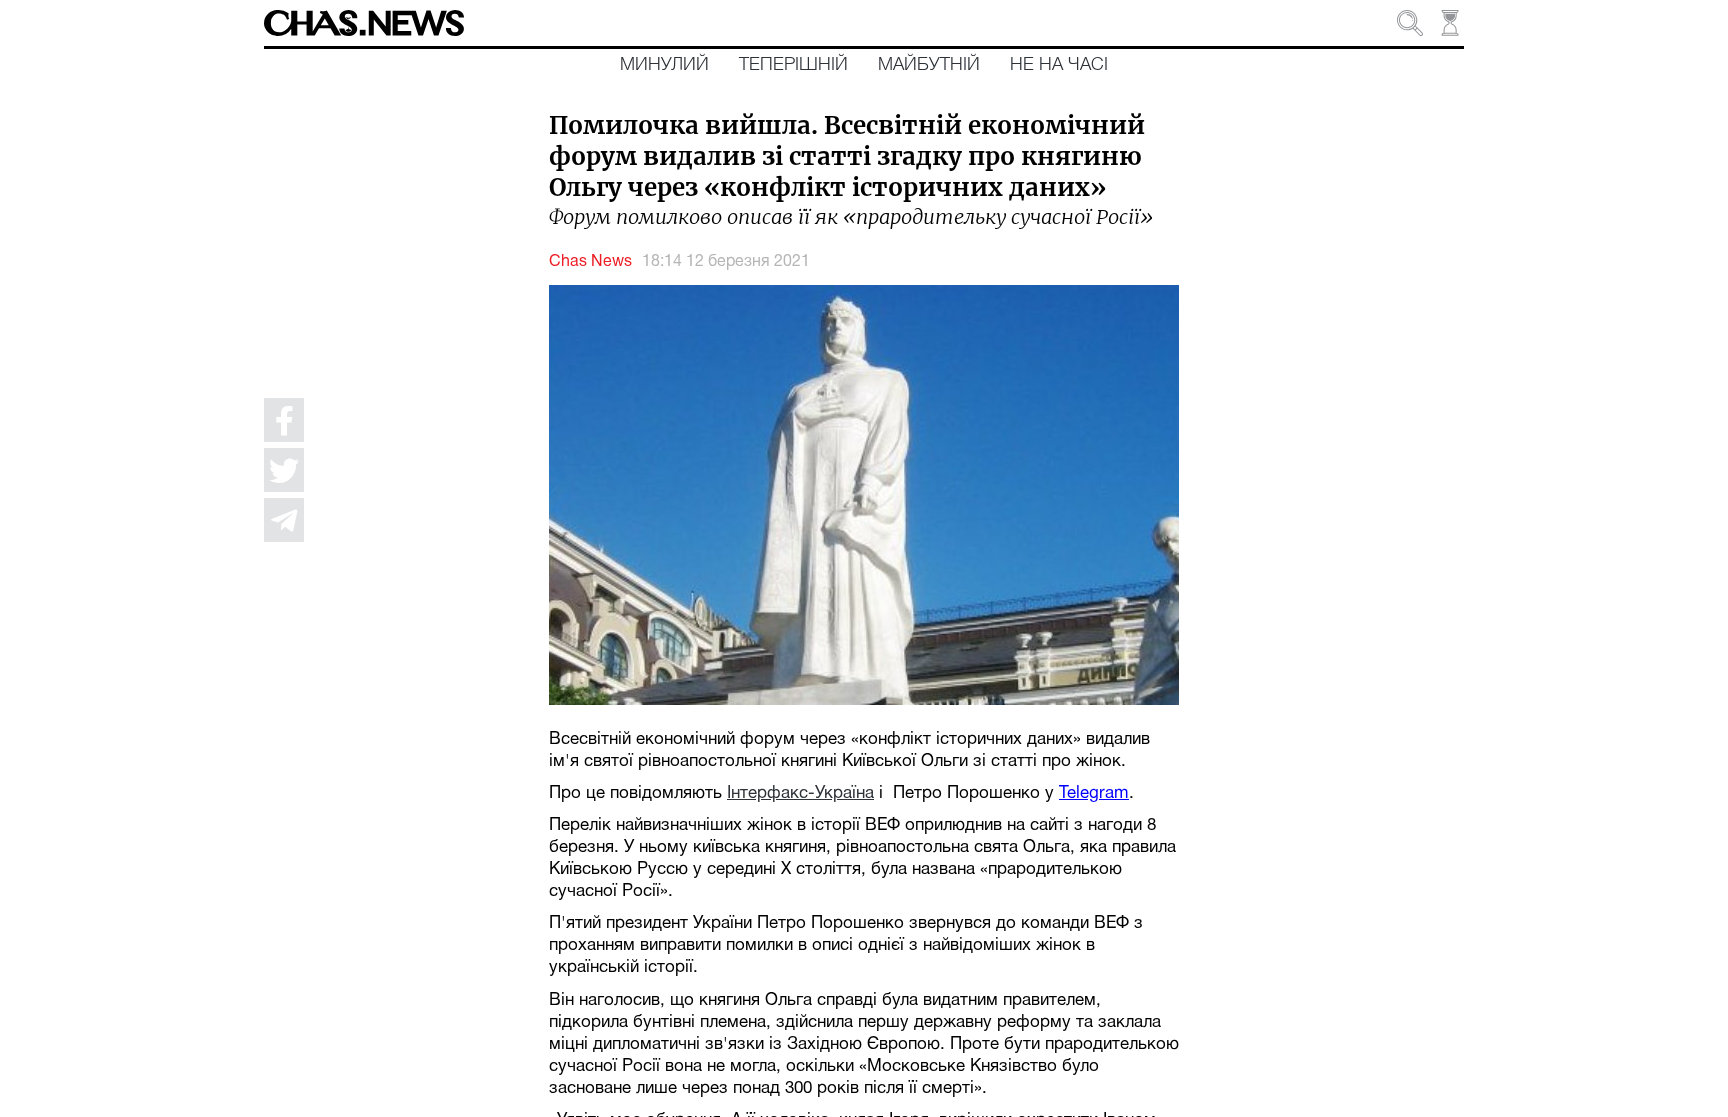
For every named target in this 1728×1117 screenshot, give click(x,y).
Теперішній (793, 65)
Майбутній (929, 65)
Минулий (664, 65)
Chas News (590, 262)
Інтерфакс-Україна (800, 793)
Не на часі (1059, 65)
